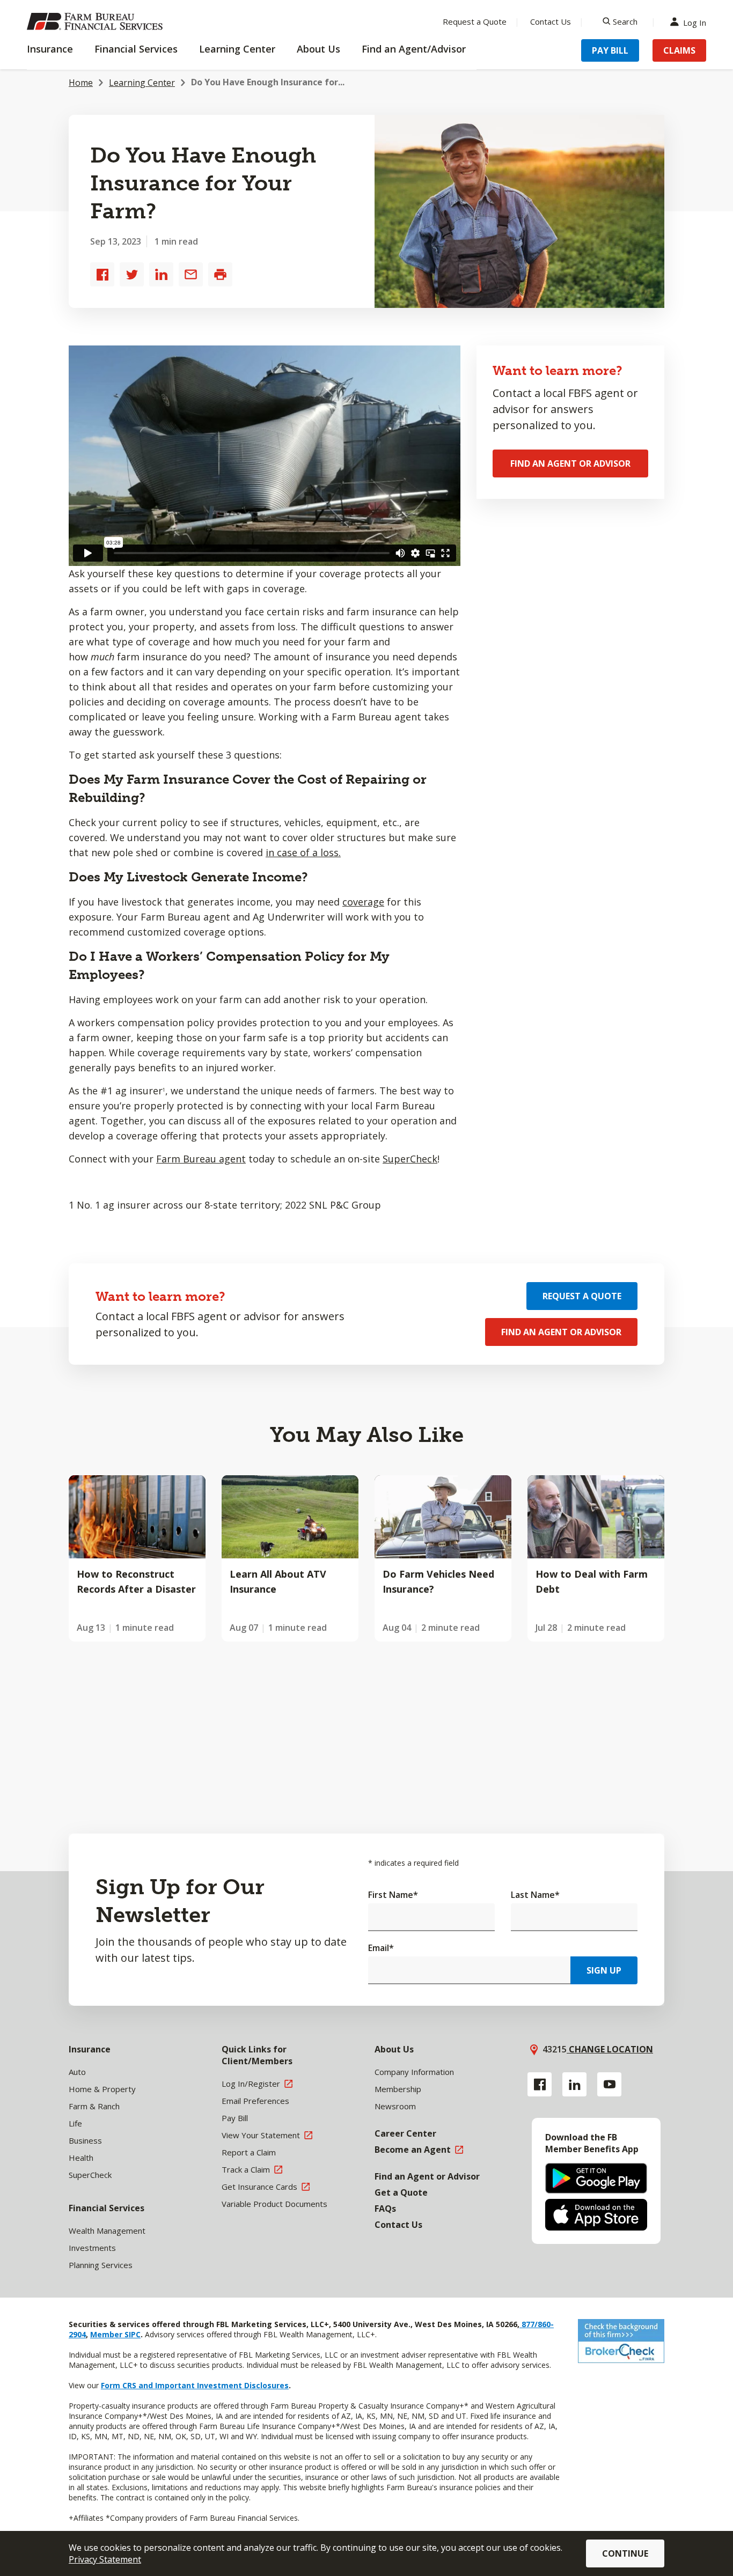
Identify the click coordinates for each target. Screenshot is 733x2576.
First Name (393, 1895)
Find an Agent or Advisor (570, 463)
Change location (610, 2049)
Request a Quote (475, 21)
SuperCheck (410, 1159)
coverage (363, 902)
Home (81, 83)
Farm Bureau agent (201, 1159)
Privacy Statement (105, 2559)
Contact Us (551, 21)
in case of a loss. (303, 852)
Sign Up (604, 1970)
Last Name (535, 1895)
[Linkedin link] (574, 2084)
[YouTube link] (609, 2084)
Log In (695, 22)
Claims (679, 50)
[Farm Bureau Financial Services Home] (97, 21)
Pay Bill (610, 50)
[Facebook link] (540, 2084)
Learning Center (142, 83)
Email (381, 1948)
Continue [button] (625, 2553)
